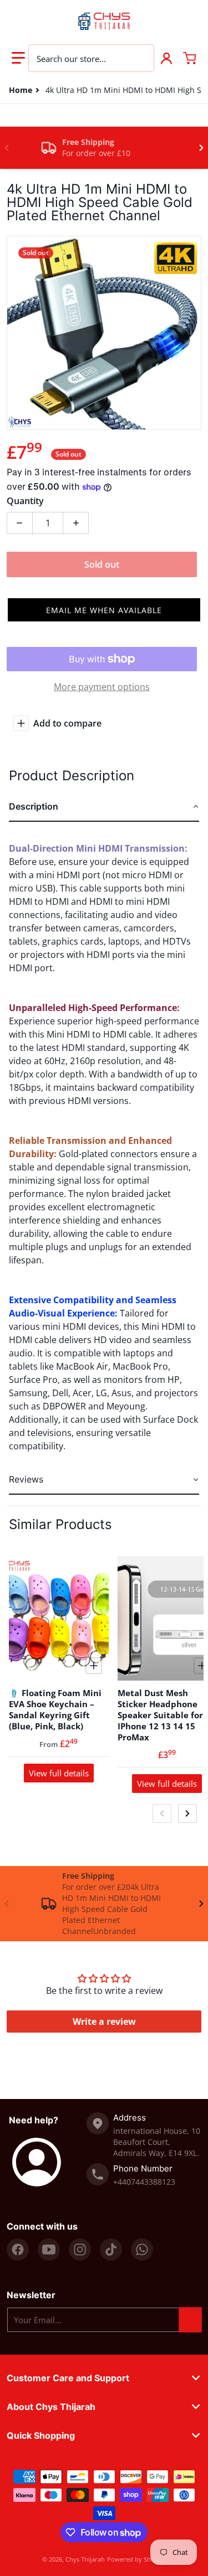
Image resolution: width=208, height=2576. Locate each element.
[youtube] (49, 2250)
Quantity (25, 501)
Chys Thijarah (85, 2559)
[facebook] (18, 2250)
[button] (18, 58)
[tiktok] (111, 2250)
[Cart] (190, 58)
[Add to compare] (94, 1666)
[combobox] (91, 58)
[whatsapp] (142, 2250)
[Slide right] (201, 148)
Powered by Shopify (136, 2559)
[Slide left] (7, 148)
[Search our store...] (140, 58)
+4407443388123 (144, 2182)
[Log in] (166, 58)
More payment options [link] (102, 687)
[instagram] (80, 2250)
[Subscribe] (190, 2320)
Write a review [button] (104, 2022)
